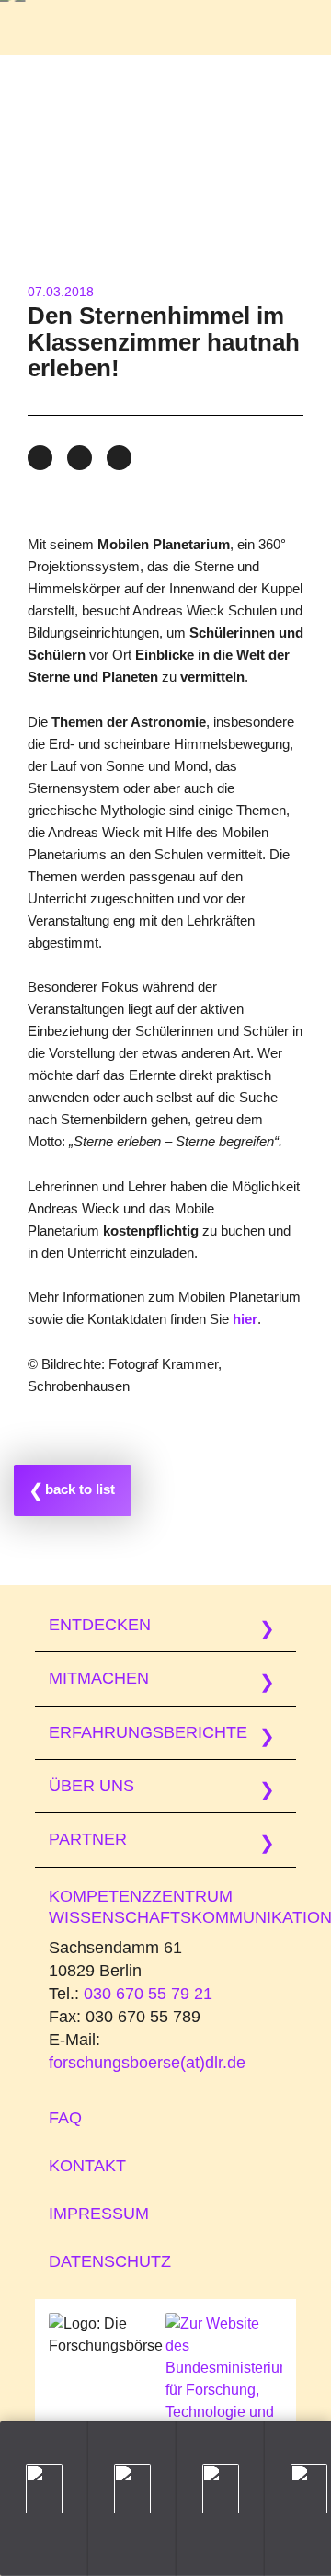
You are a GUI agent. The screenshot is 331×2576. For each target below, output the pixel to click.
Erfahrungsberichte (148, 1732)
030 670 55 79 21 (148, 1994)
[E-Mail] (119, 458)
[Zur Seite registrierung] (132, 2499)
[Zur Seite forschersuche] (44, 2499)
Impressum (99, 2214)
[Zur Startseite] (70, 28)
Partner (88, 1839)
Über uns (91, 1786)
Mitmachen (99, 1678)
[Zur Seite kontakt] (221, 2499)
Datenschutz (110, 2261)
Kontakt (87, 2166)
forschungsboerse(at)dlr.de (147, 2063)
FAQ (65, 2118)
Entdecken (100, 1625)
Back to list (80, 1489)
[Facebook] (40, 458)
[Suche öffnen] (217, 31)
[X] (80, 458)
